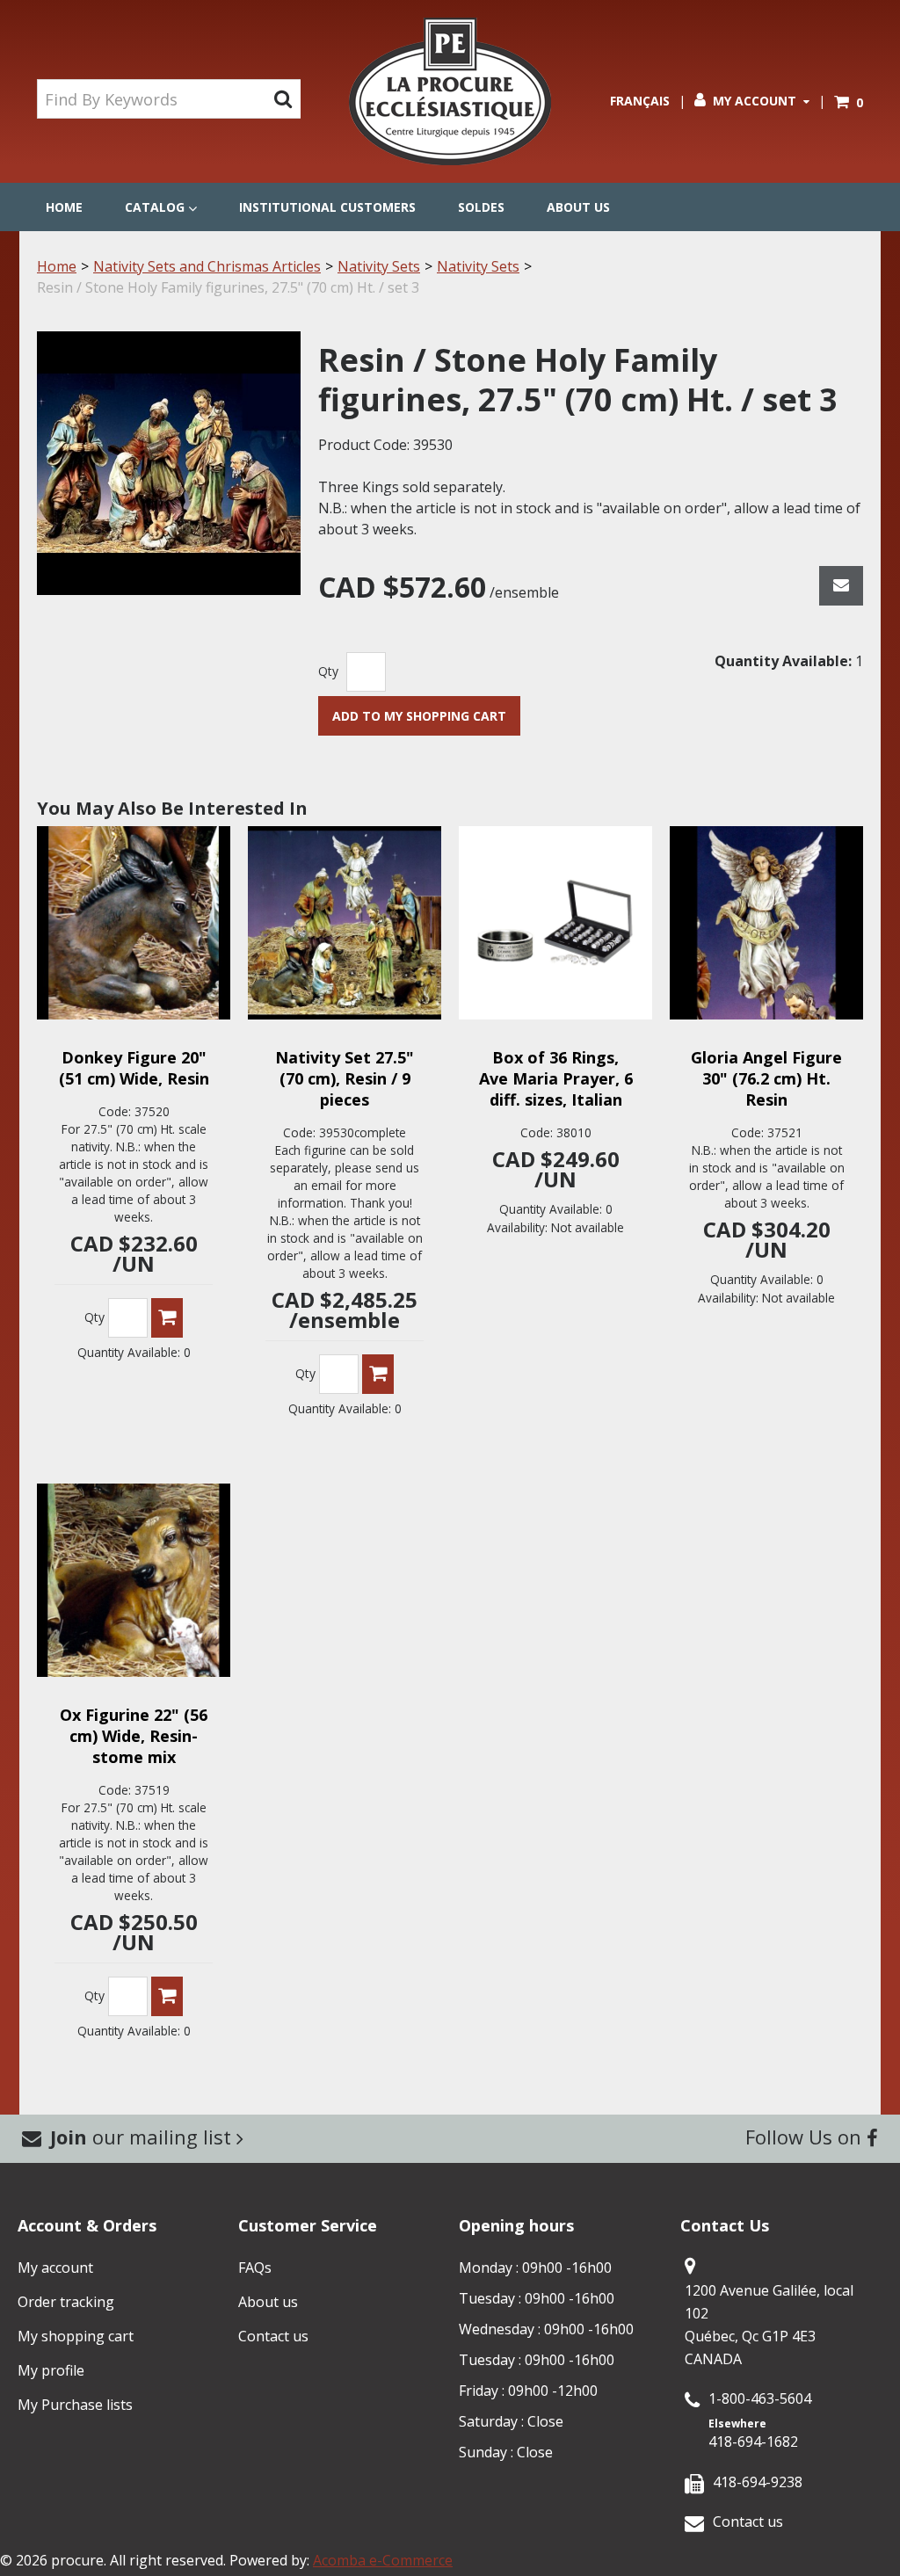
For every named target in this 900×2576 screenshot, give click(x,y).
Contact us (273, 2336)
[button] (849, 102)
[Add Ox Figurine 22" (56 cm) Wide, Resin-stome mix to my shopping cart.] (167, 1996)
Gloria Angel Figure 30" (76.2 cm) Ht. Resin (766, 1078)
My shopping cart (76, 2336)
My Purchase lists (75, 2405)
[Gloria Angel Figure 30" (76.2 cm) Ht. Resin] (766, 923)
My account (55, 2268)
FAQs (255, 2268)
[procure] (450, 91)
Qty (328, 671)
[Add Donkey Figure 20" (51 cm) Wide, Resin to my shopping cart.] (167, 1318)
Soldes (481, 207)
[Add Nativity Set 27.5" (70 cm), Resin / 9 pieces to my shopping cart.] (378, 1374)
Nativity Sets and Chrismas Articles (207, 266)
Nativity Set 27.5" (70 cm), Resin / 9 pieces (345, 1078)
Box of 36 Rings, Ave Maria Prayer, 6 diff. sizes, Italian (556, 1078)
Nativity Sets (379, 266)
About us (578, 207)
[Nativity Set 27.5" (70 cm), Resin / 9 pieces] (345, 923)
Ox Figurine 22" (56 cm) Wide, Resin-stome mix (134, 1736)
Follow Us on (806, 2137)
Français (640, 101)
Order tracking (66, 2302)
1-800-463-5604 (760, 2398)
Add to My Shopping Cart (419, 716)
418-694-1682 (753, 2442)
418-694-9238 (758, 2482)
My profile (51, 2370)
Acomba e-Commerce (383, 2560)
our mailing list (143, 2137)
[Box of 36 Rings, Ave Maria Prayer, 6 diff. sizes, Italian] (555, 923)
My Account (755, 101)
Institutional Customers (327, 207)
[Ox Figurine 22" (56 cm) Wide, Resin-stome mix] (134, 1580)
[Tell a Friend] (841, 586)
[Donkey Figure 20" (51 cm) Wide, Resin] (134, 923)
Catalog (155, 207)
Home (64, 207)
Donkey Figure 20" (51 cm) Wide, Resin (134, 1068)
